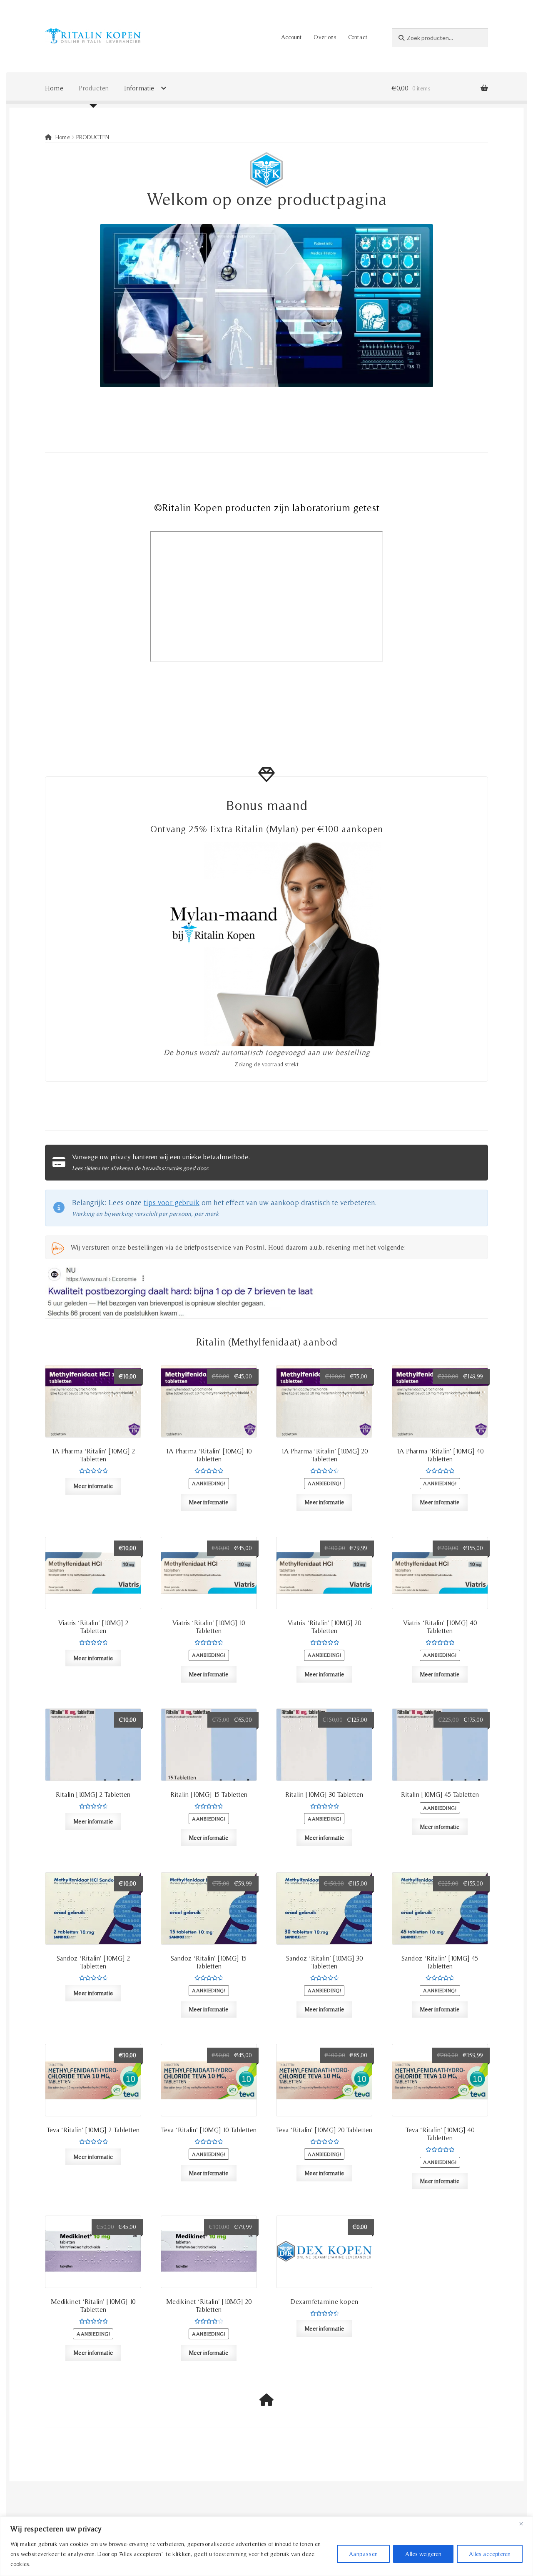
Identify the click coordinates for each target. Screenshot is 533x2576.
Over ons (325, 37)
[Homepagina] (266, 2400)
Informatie (139, 88)
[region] (266, 2546)
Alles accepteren (490, 2554)
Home (54, 88)
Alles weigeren (423, 2554)
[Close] (524, 2523)
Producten (94, 88)
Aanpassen (363, 2554)
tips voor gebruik (172, 1202)
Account (291, 37)
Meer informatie (93, 1486)
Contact (358, 37)
